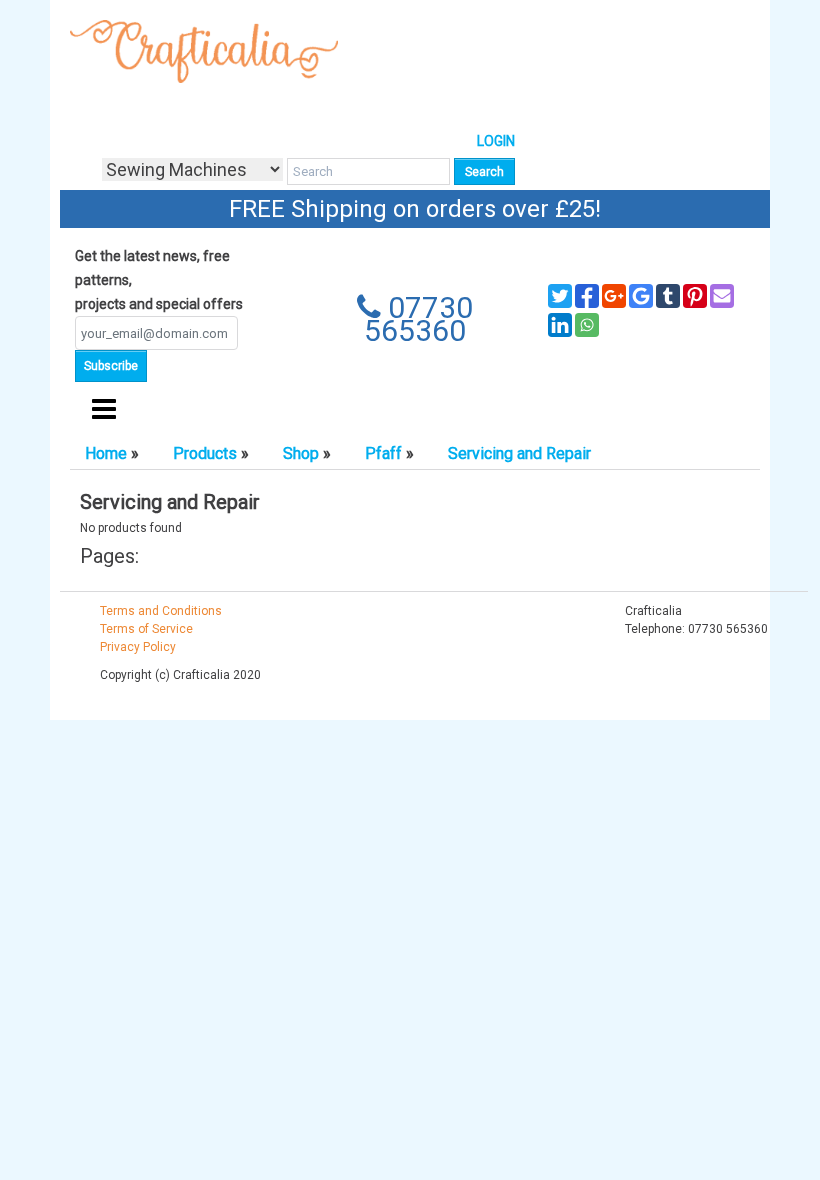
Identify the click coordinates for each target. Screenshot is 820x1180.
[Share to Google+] (614, 296)
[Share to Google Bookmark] (641, 296)
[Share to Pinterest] (695, 296)
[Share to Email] (722, 296)
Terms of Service (146, 629)
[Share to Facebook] (587, 296)
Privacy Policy (138, 647)
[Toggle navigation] (104, 410)
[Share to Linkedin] (560, 325)
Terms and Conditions (161, 611)
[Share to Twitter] (560, 296)
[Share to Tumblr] (668, 296)
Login (496, 141)
